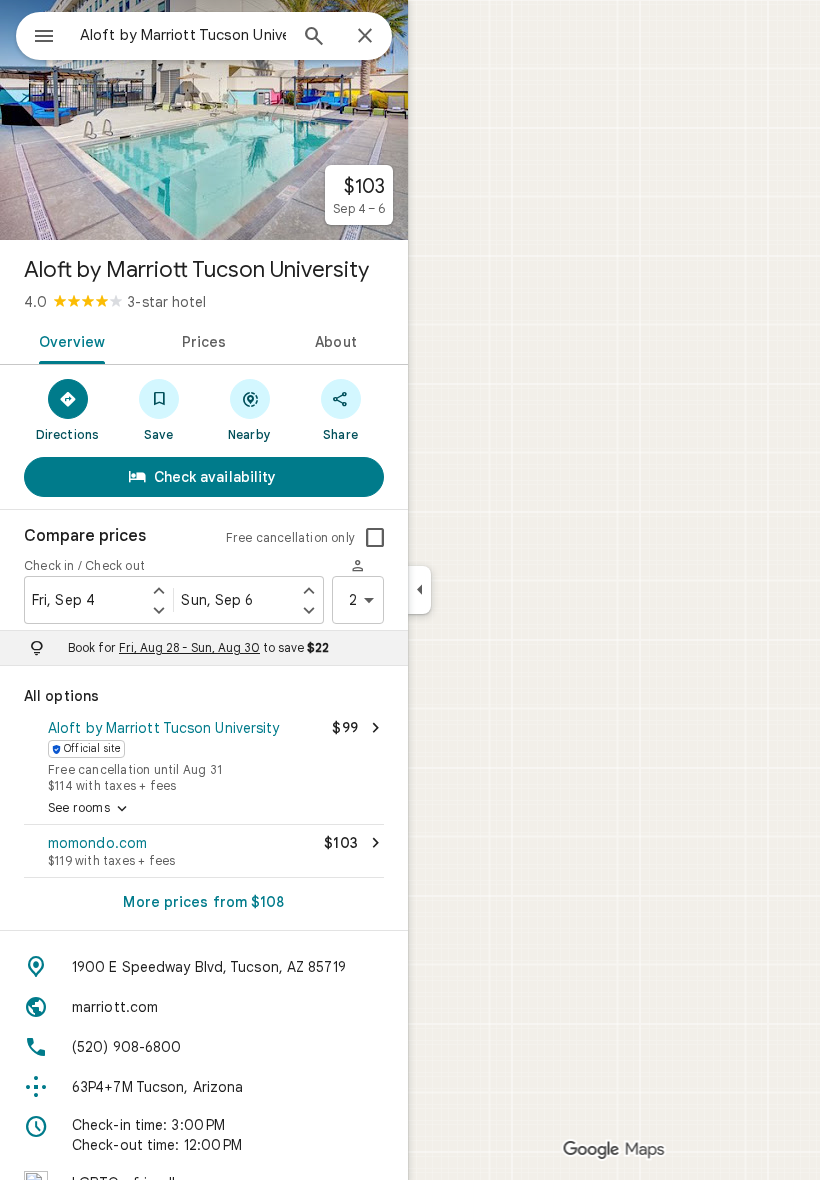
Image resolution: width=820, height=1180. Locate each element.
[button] (204, 754)
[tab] (68, 340)
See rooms (89, 809)
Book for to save (198, 647)
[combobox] (183, 35)
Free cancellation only (290, 537)
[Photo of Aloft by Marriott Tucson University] (204, 120)
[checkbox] (375, 538)
